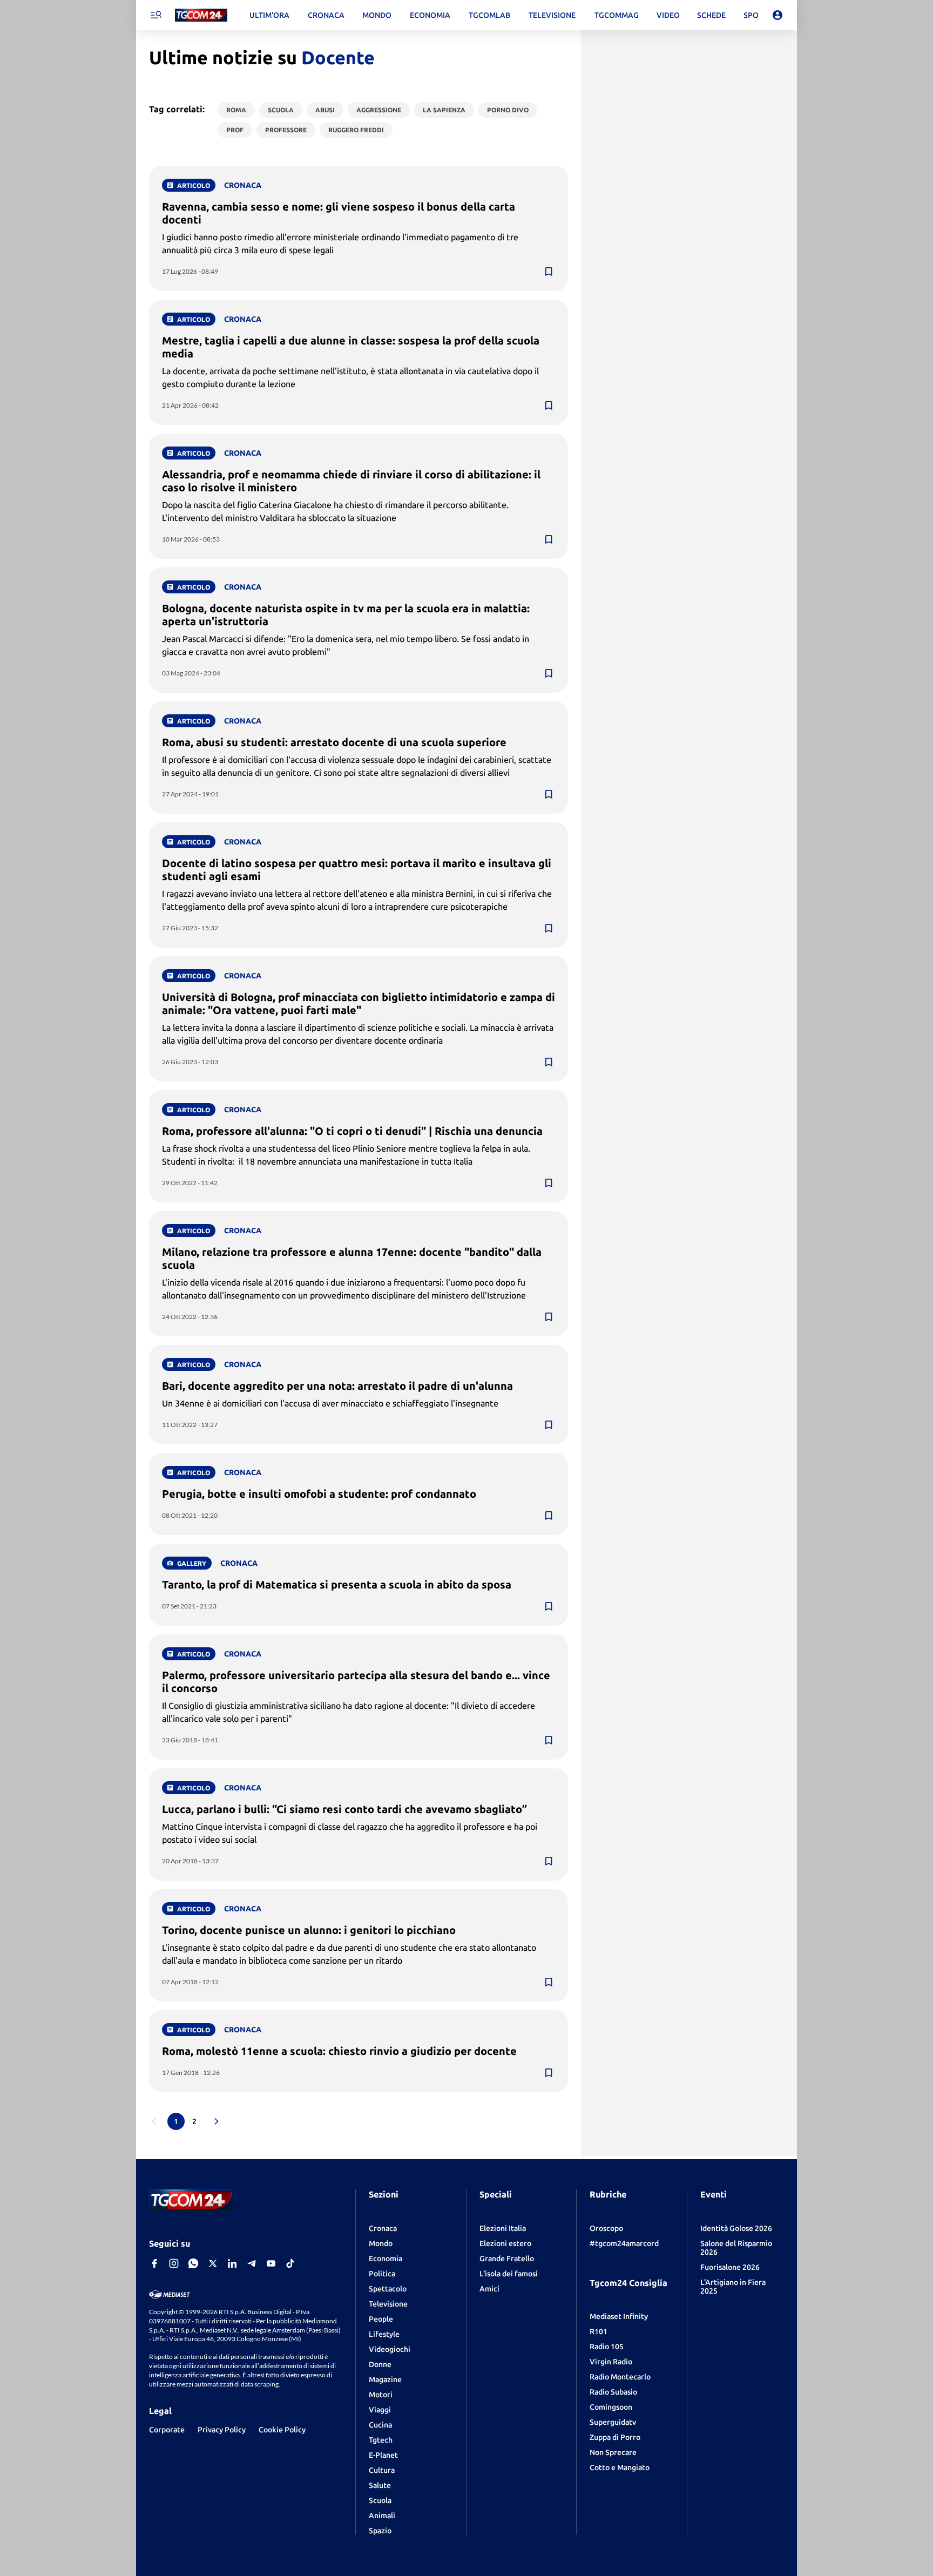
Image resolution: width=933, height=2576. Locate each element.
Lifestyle (384, 2334)
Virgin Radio (611, 2362)
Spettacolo (388, 2289)
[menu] (155, 15)
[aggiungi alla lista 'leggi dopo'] (549, 272)
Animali (382, 2516)
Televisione (388, 2304)
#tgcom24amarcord (624, 2243)
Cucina (380, 2425)
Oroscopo (606, 2228)
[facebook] (154, 2263)
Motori (381, 2395)
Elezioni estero (505, 2243)
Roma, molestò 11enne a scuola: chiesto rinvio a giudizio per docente (339, 2051)
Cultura (382, 2470)
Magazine (385, 2379)
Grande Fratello (507, 2259)
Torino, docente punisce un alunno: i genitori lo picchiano (309, 1930)
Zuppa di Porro (615, 2437)
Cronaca (383, 2228)
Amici (489, 2289)
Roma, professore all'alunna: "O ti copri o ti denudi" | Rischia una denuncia (352, 1131)
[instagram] (174, 2263)
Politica (382, 2274)
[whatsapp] (193, 2263)
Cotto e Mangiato (620, 2467)
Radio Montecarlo (620, 2377)
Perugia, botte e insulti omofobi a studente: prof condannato (319, 1494)
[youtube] (271, 2263)
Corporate (167, 2430)
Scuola (380, 2500)
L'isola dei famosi (509, 2274)
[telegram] (252, 2263)
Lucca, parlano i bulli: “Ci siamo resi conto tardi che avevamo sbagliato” (344, 1809)
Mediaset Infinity (619, 2316)
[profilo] (777, 15)
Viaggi (380, 2410)
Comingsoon (611, 2407)
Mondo (381, 2243)
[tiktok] (290, 2263)
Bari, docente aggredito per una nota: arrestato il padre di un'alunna (337, 1386)
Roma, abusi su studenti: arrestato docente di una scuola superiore (334, 742)
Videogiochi (390, 2349)
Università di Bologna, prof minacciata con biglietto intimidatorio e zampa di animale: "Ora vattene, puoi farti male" (359, 1003)
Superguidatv (613, 2422)
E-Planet (383, 2455)
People (381, 2319)
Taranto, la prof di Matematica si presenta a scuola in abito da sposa (337, 1584)
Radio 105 (607, 2347)
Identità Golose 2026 (736, 2228)
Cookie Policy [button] (282, 2430)
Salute (380, 2485)
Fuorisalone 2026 (730, 2267)
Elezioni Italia (503, 2228)
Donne (380, 2364)
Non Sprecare (613, 2452)
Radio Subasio (613, 2392)
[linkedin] (232, 2263)
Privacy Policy (222, 2430)
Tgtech (381, 2440)
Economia (386, 2259)
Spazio (380, 2531)
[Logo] (201, 15)
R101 (599, 2331)
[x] (213, 2263)
